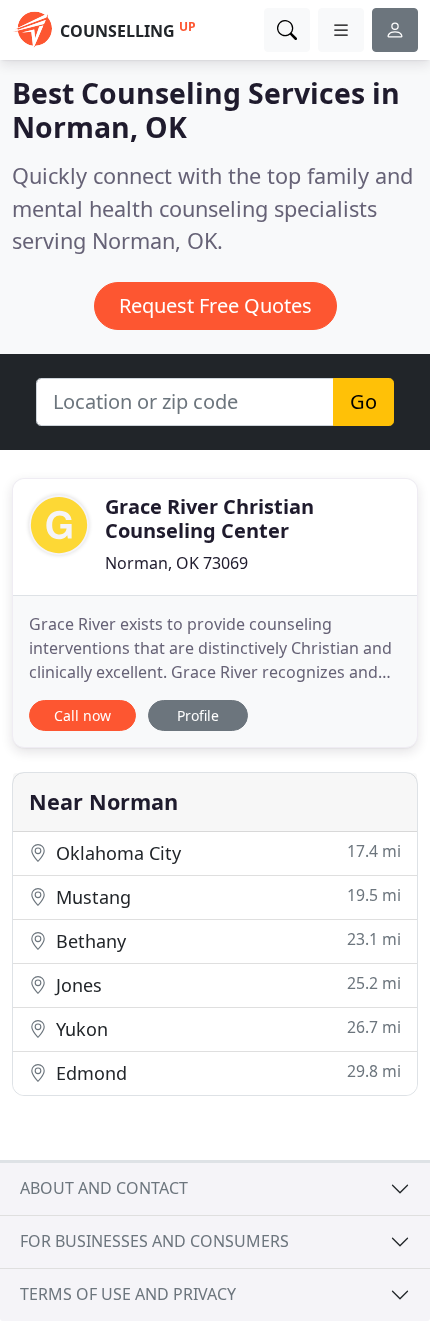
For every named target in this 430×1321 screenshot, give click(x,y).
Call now (82, 715)
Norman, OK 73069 (176, 563)
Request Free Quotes (215, 305)
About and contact (104, 1188)
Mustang (226, 896)
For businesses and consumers (154, 1241)
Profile (198, 715)
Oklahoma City (226, 852)
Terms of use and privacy (128, 1294)
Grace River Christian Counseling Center (209, 518)
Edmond (226, 1072)
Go (363, 401)
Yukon (226, 1028)
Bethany (226, 940)
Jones (226, 984)
